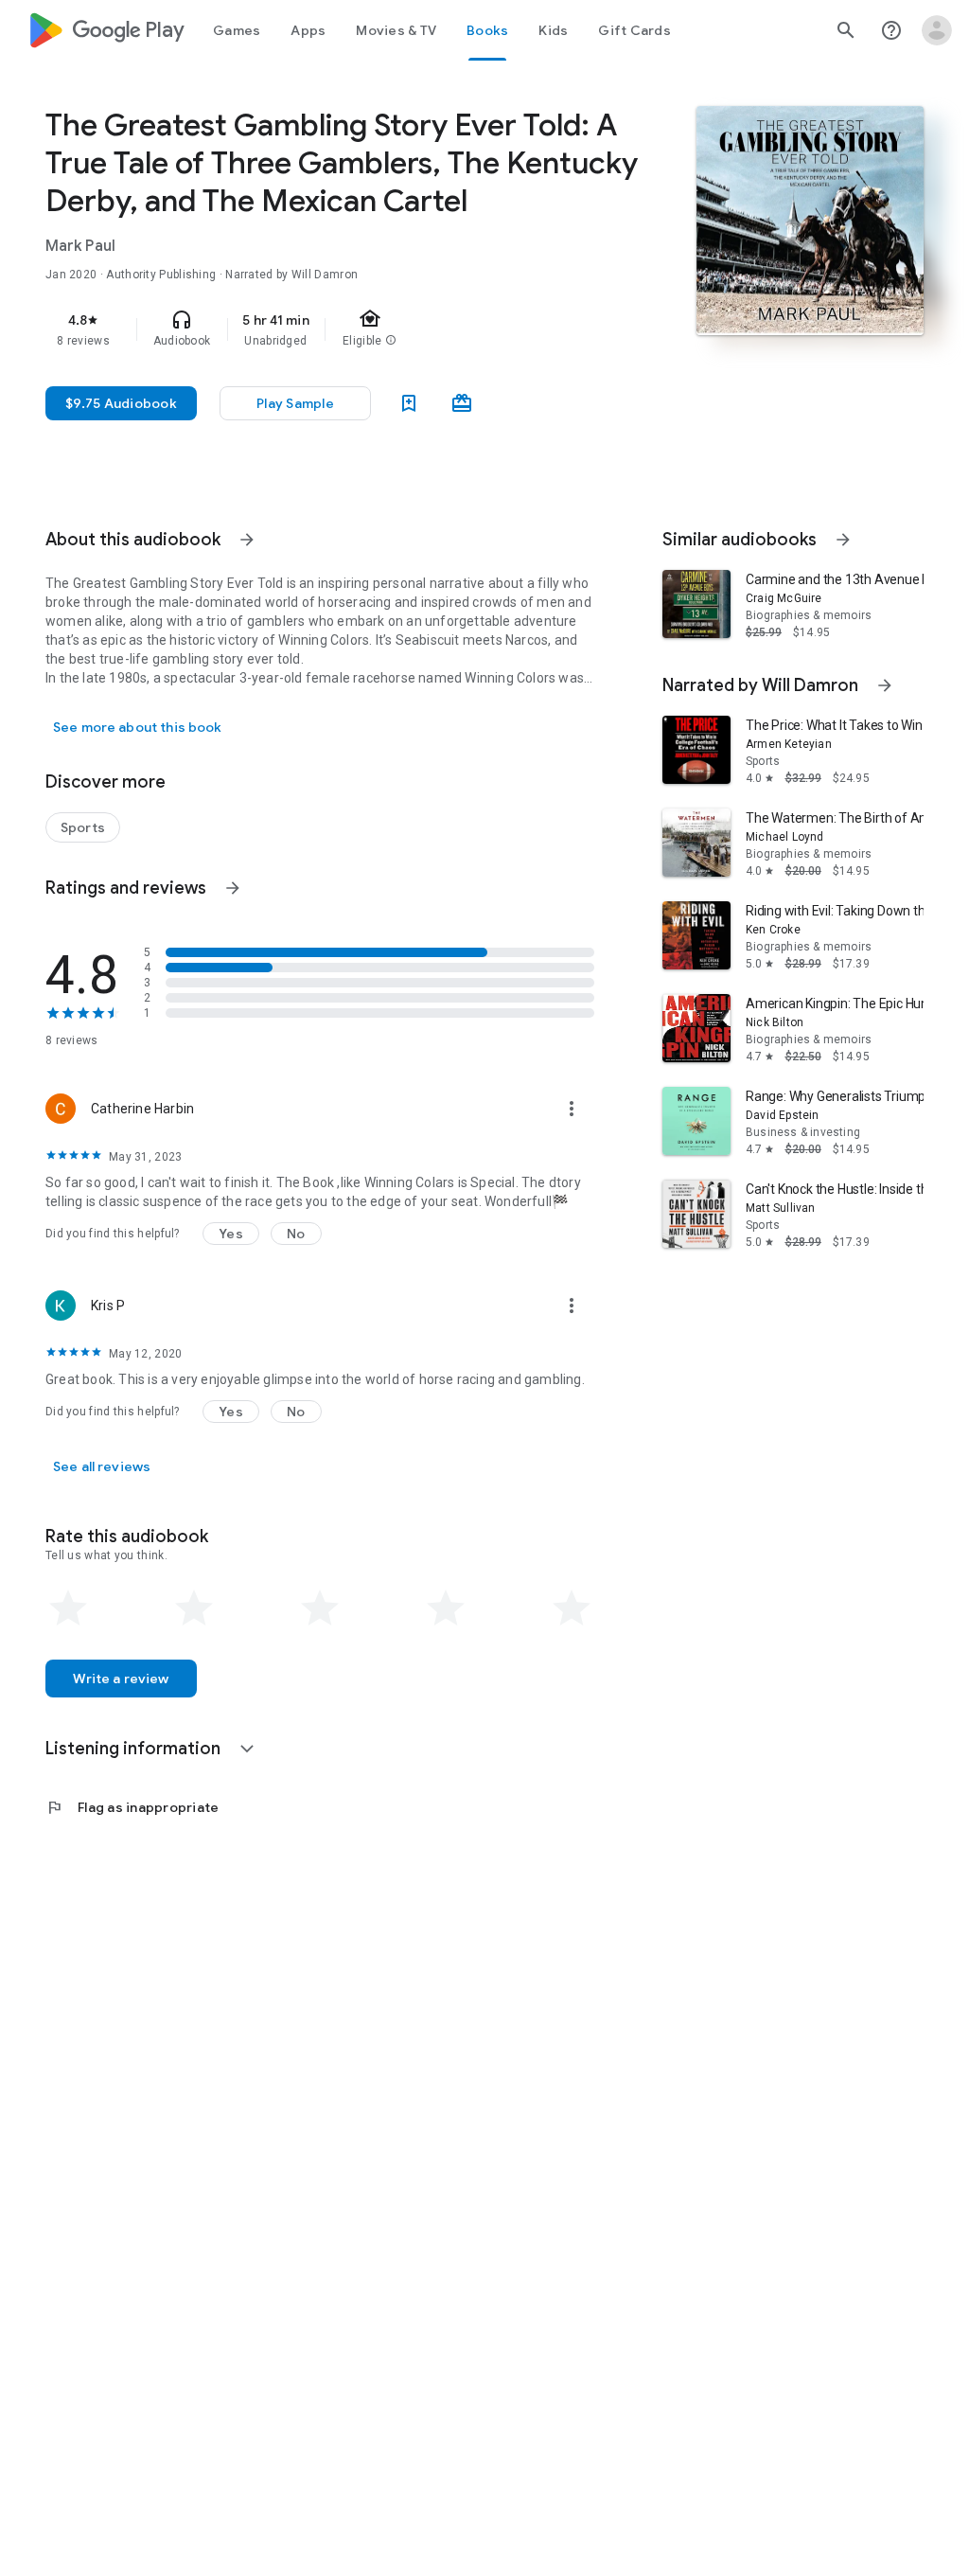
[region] (346, 329)
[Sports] (83, 827)
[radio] (68, 1608)
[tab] (237, 30)
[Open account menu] (937, 30)
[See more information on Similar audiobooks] (843, 540)
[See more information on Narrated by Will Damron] (885, 685)
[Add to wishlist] (409, 403)
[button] (231, 1234)
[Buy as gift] (462, 403)
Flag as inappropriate (132, 1807)
